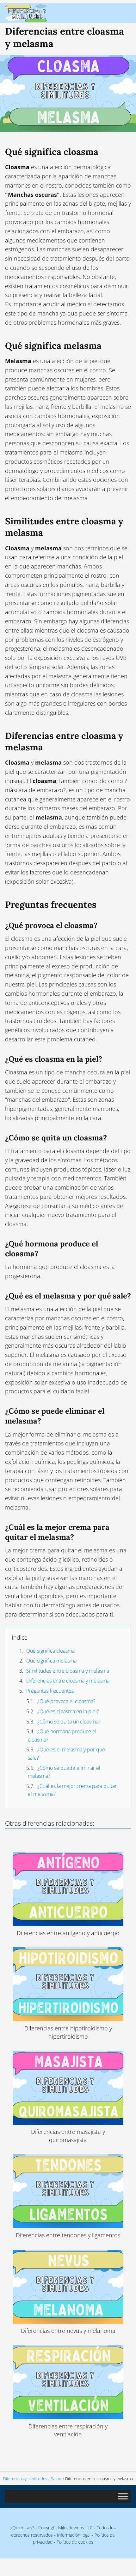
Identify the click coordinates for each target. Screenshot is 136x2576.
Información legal (74, 2535)
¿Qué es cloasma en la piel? (68, 1711)
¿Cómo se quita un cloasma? (69, 1722)
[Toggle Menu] (123, 2496)
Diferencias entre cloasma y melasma (68, 1681)
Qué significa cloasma (50, 1651)
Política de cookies (75, 2542)
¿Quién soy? (22, 2528)
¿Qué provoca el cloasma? (66, 1701)
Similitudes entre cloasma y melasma (68, 1671)
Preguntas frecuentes (50, 1691)
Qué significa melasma (51, 1661)
